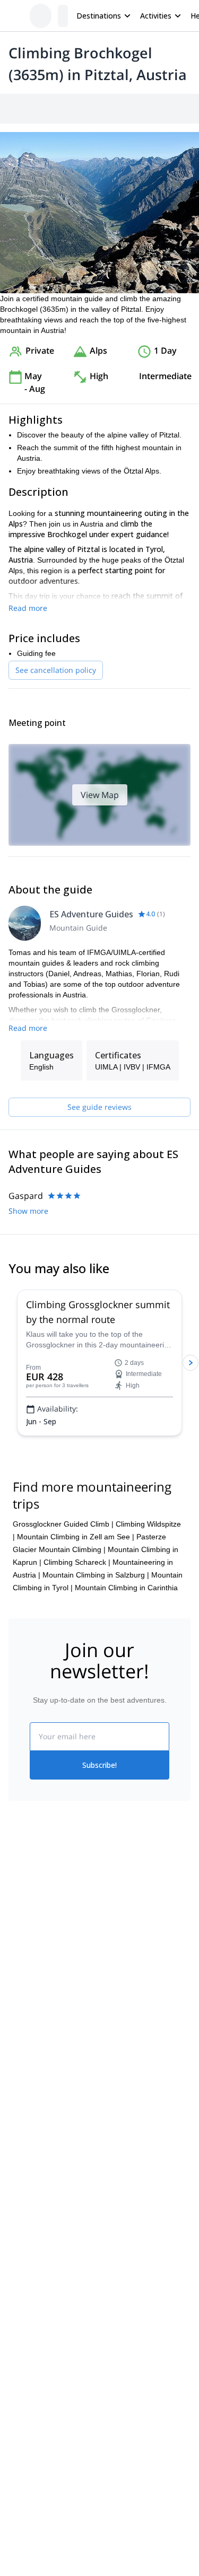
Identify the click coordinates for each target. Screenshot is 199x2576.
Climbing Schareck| (77, 1562)
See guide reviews (99, 1107)
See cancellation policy (56, 670)
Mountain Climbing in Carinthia (126, 1588)
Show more (28, 1211)
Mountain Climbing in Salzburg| (96, 1575)
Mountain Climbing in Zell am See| (76, 1537)
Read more (28, 608)
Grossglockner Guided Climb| (63, 1524)
